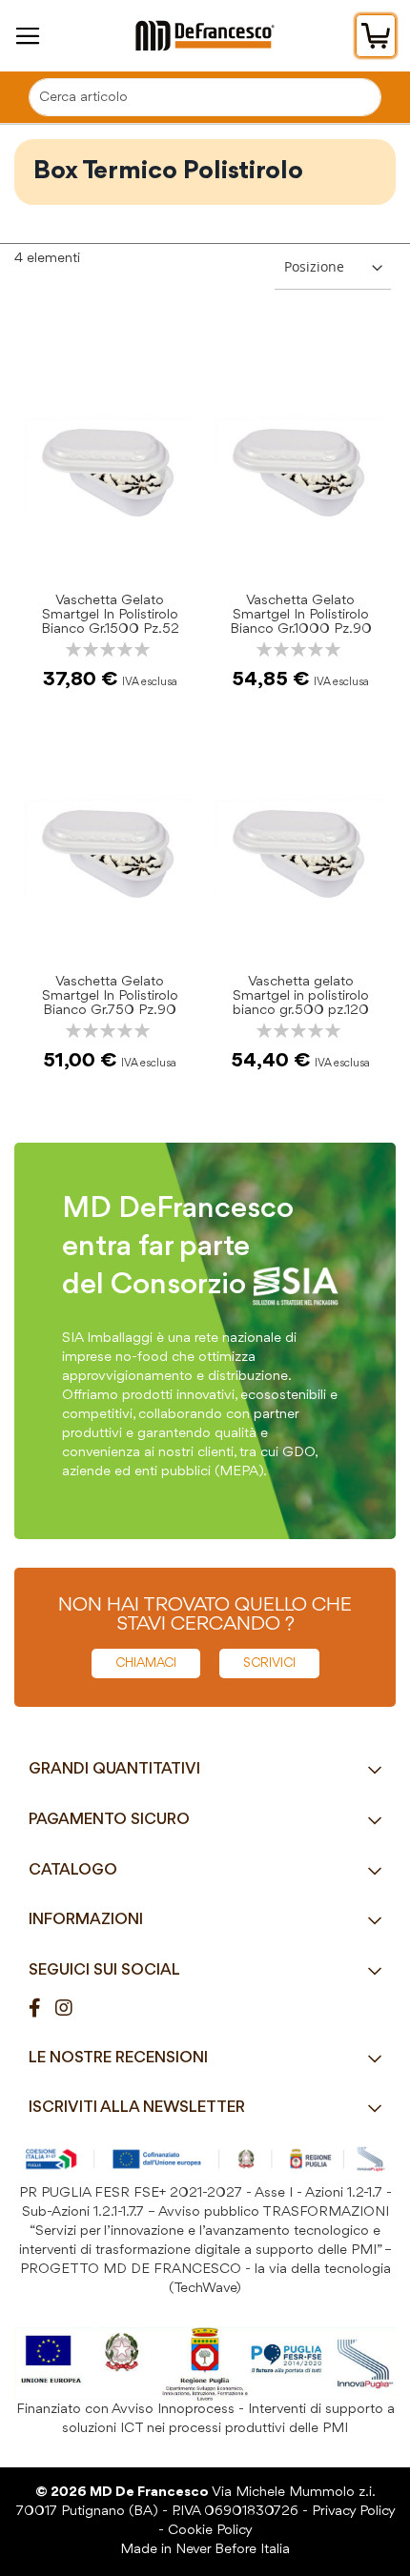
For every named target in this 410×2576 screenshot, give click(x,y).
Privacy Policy (353, 2512)
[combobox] (205, 97)
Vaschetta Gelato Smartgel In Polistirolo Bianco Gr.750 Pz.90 (110, 996)
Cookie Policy (210, 2531)
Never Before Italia (233, 2550)
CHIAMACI (146, 1663)
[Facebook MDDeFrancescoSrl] (42, 2009)
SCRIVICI (269, 1663)
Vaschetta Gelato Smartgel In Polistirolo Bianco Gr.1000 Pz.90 (301, 615)
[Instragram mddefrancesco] (71, 2009)
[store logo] (205, 36)
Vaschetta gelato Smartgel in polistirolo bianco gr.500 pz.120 (301, 996)
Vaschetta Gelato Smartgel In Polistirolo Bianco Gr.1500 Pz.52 (110, 615)
